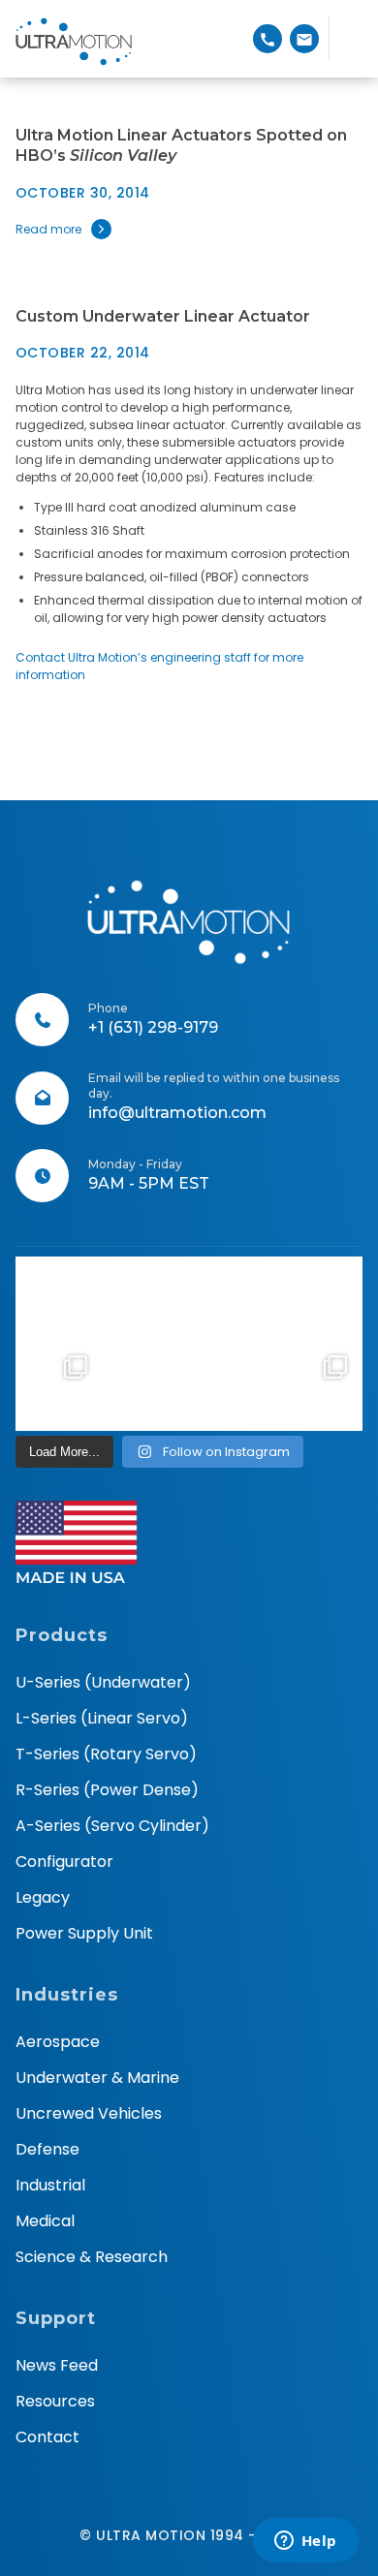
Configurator (64, 1862)
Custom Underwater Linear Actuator (163, 316)
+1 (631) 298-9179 (153, 1027)
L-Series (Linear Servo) (102, 1718)
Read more (48, 229)
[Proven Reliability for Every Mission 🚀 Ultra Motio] (59, 1300)
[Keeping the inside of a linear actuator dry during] (232, 1300)
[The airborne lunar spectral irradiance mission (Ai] (232, 1386)
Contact (47, 2437)
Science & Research (92, 2257)
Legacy (43, 1897)
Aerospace (58, 2042)
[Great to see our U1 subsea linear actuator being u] (319, 1300)
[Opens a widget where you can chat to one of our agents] (305, 2542)
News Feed (57, 2365)
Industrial (50, 2185)
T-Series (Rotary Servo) (106, 1754)
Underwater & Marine (97, 2078)
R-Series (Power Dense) (107, 1790)
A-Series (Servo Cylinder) (112, 1826)
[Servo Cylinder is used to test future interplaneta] (59, 1386)
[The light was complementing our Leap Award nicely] (145, 1386)
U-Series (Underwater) (103, 1682)
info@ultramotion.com (177, 1113)
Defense (47, 2149)
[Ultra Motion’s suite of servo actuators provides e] (145, 1300)
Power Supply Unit (84, 1933)
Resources (55, 2401)
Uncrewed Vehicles (89, 2113)
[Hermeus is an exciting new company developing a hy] (319, 1386)
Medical (45, 2221)
